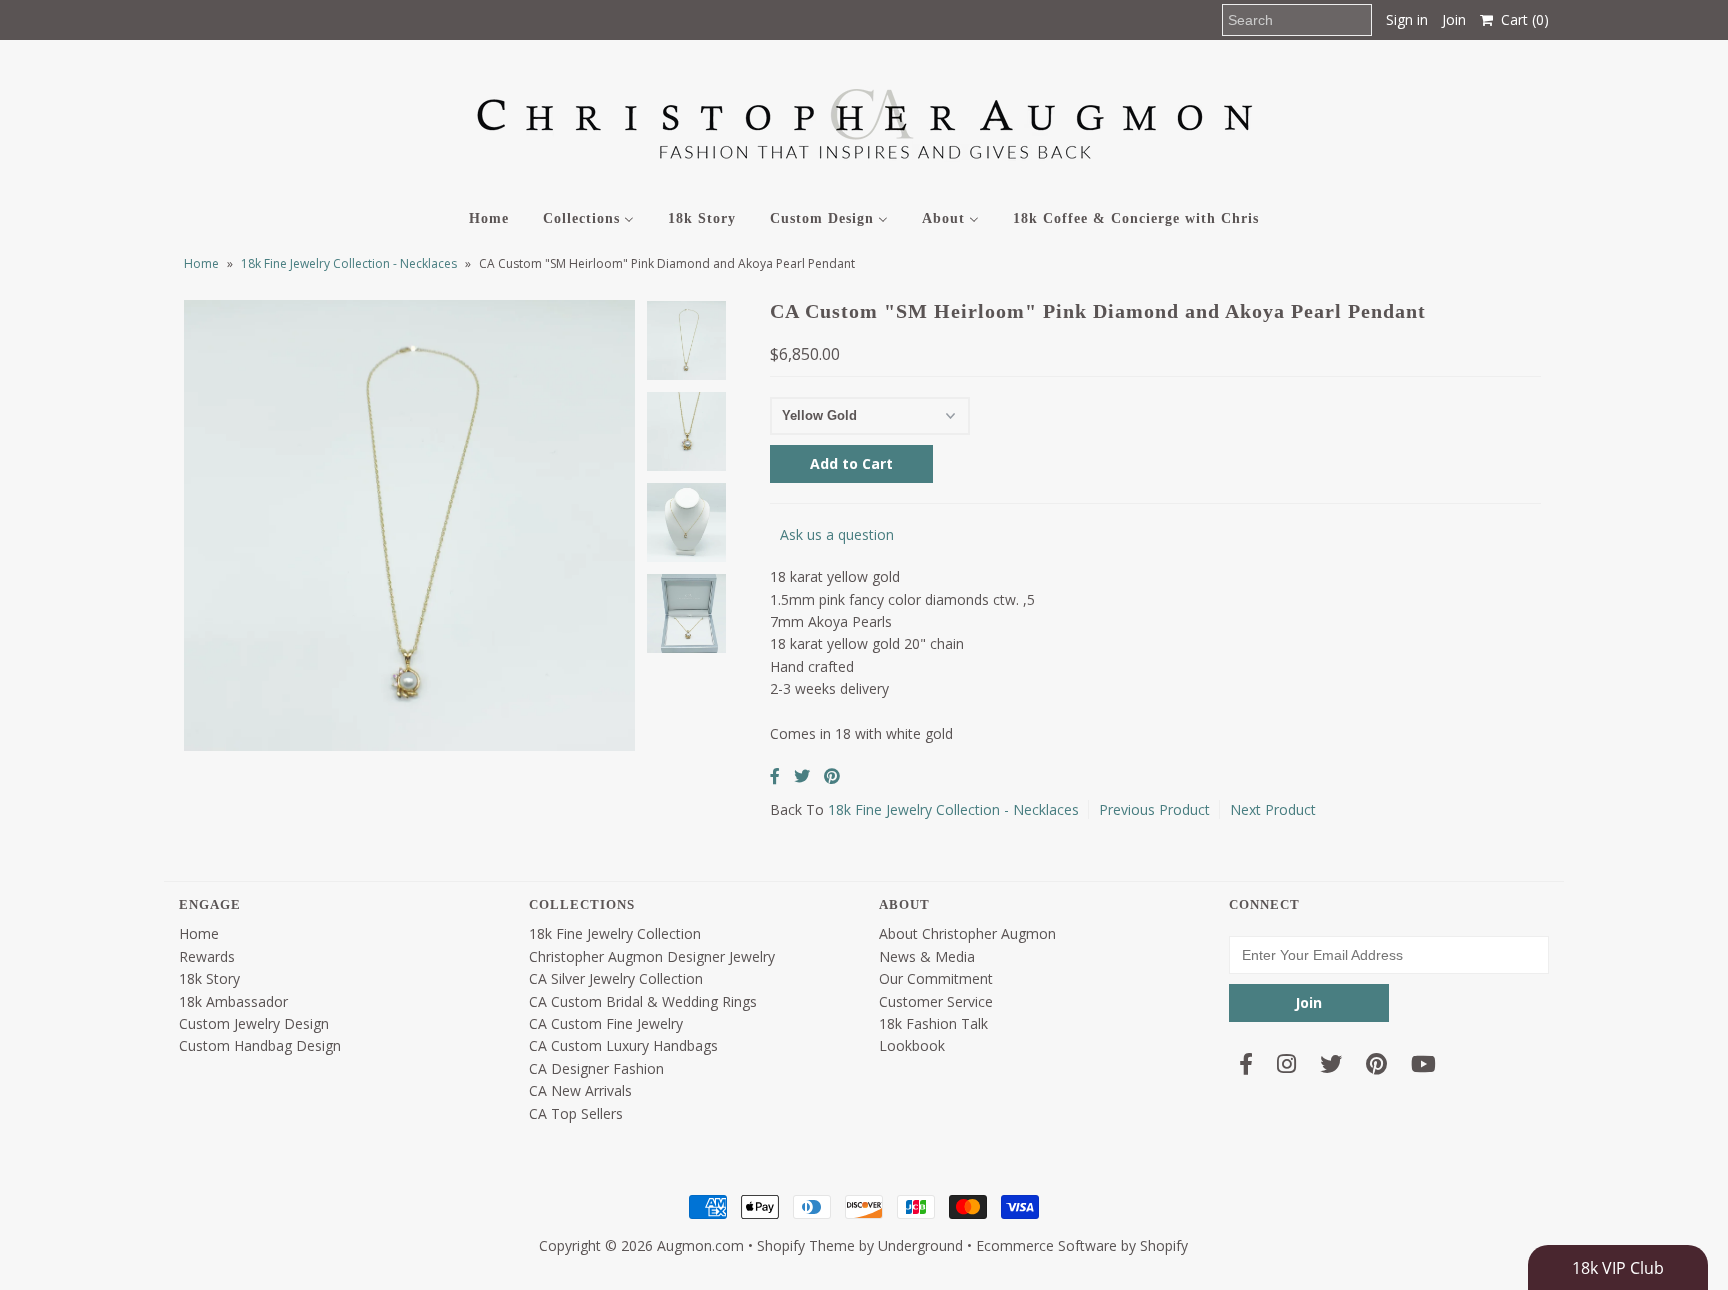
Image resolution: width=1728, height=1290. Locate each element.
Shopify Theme (806, 1245)
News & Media (927, 956)
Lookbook (912, 1045)
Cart (1521, 19)
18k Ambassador (233, 1001)
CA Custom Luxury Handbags (623, 1045)
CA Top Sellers (576, 1113)
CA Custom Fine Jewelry (606, 1023)
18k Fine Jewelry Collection (615, 933)
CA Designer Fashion (596, 1068)
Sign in (1407, 19)
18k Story (209, 978)
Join (1454, 19)
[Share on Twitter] (802, 776)
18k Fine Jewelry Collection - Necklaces (349, 263)
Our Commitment (936, 978)
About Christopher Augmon (967, 933)
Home (201, 263)
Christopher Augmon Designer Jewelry (652, 956)
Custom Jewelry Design (254, 1023)
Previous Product (1154, 809)
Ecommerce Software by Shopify (1082, 1245)
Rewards (207, 956)
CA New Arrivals (580, 1090)
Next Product (1273, 809)
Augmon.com (700, 1245)
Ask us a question (837, 534)
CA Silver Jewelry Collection (616, 978)
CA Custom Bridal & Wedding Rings (643, 1001)
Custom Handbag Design (260, 1045)
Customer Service (936, 1001)
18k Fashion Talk (933, 1023)
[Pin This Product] (832, 776)
